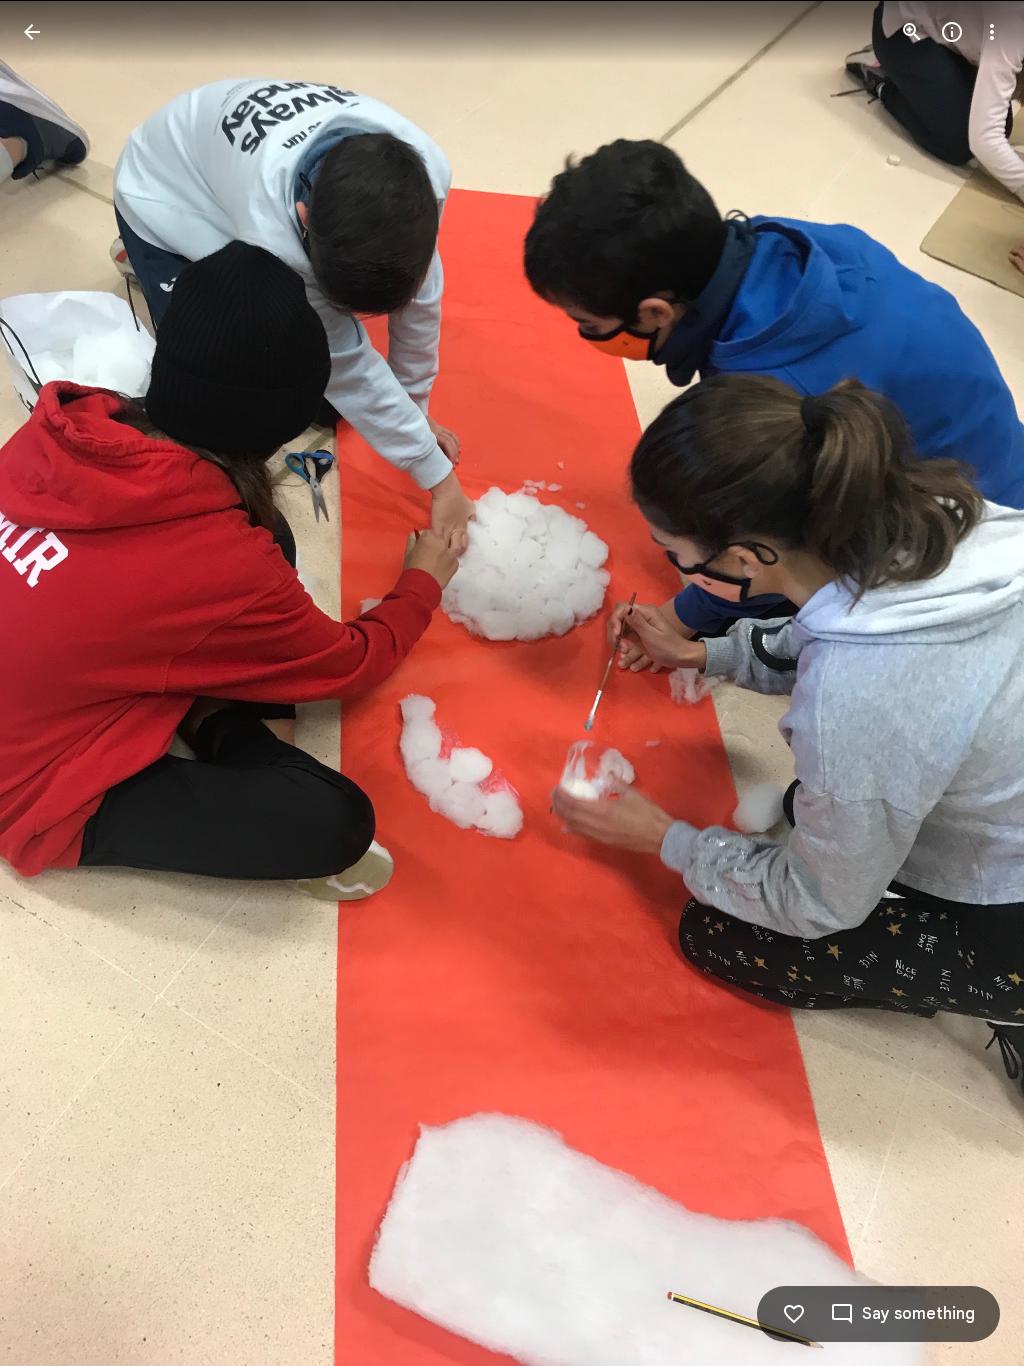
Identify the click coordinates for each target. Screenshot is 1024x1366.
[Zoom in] (912, 32)
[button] (56, 683)
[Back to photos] (32, 32)
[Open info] (952, 32)
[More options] (992, 32)
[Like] (794, 1314)
